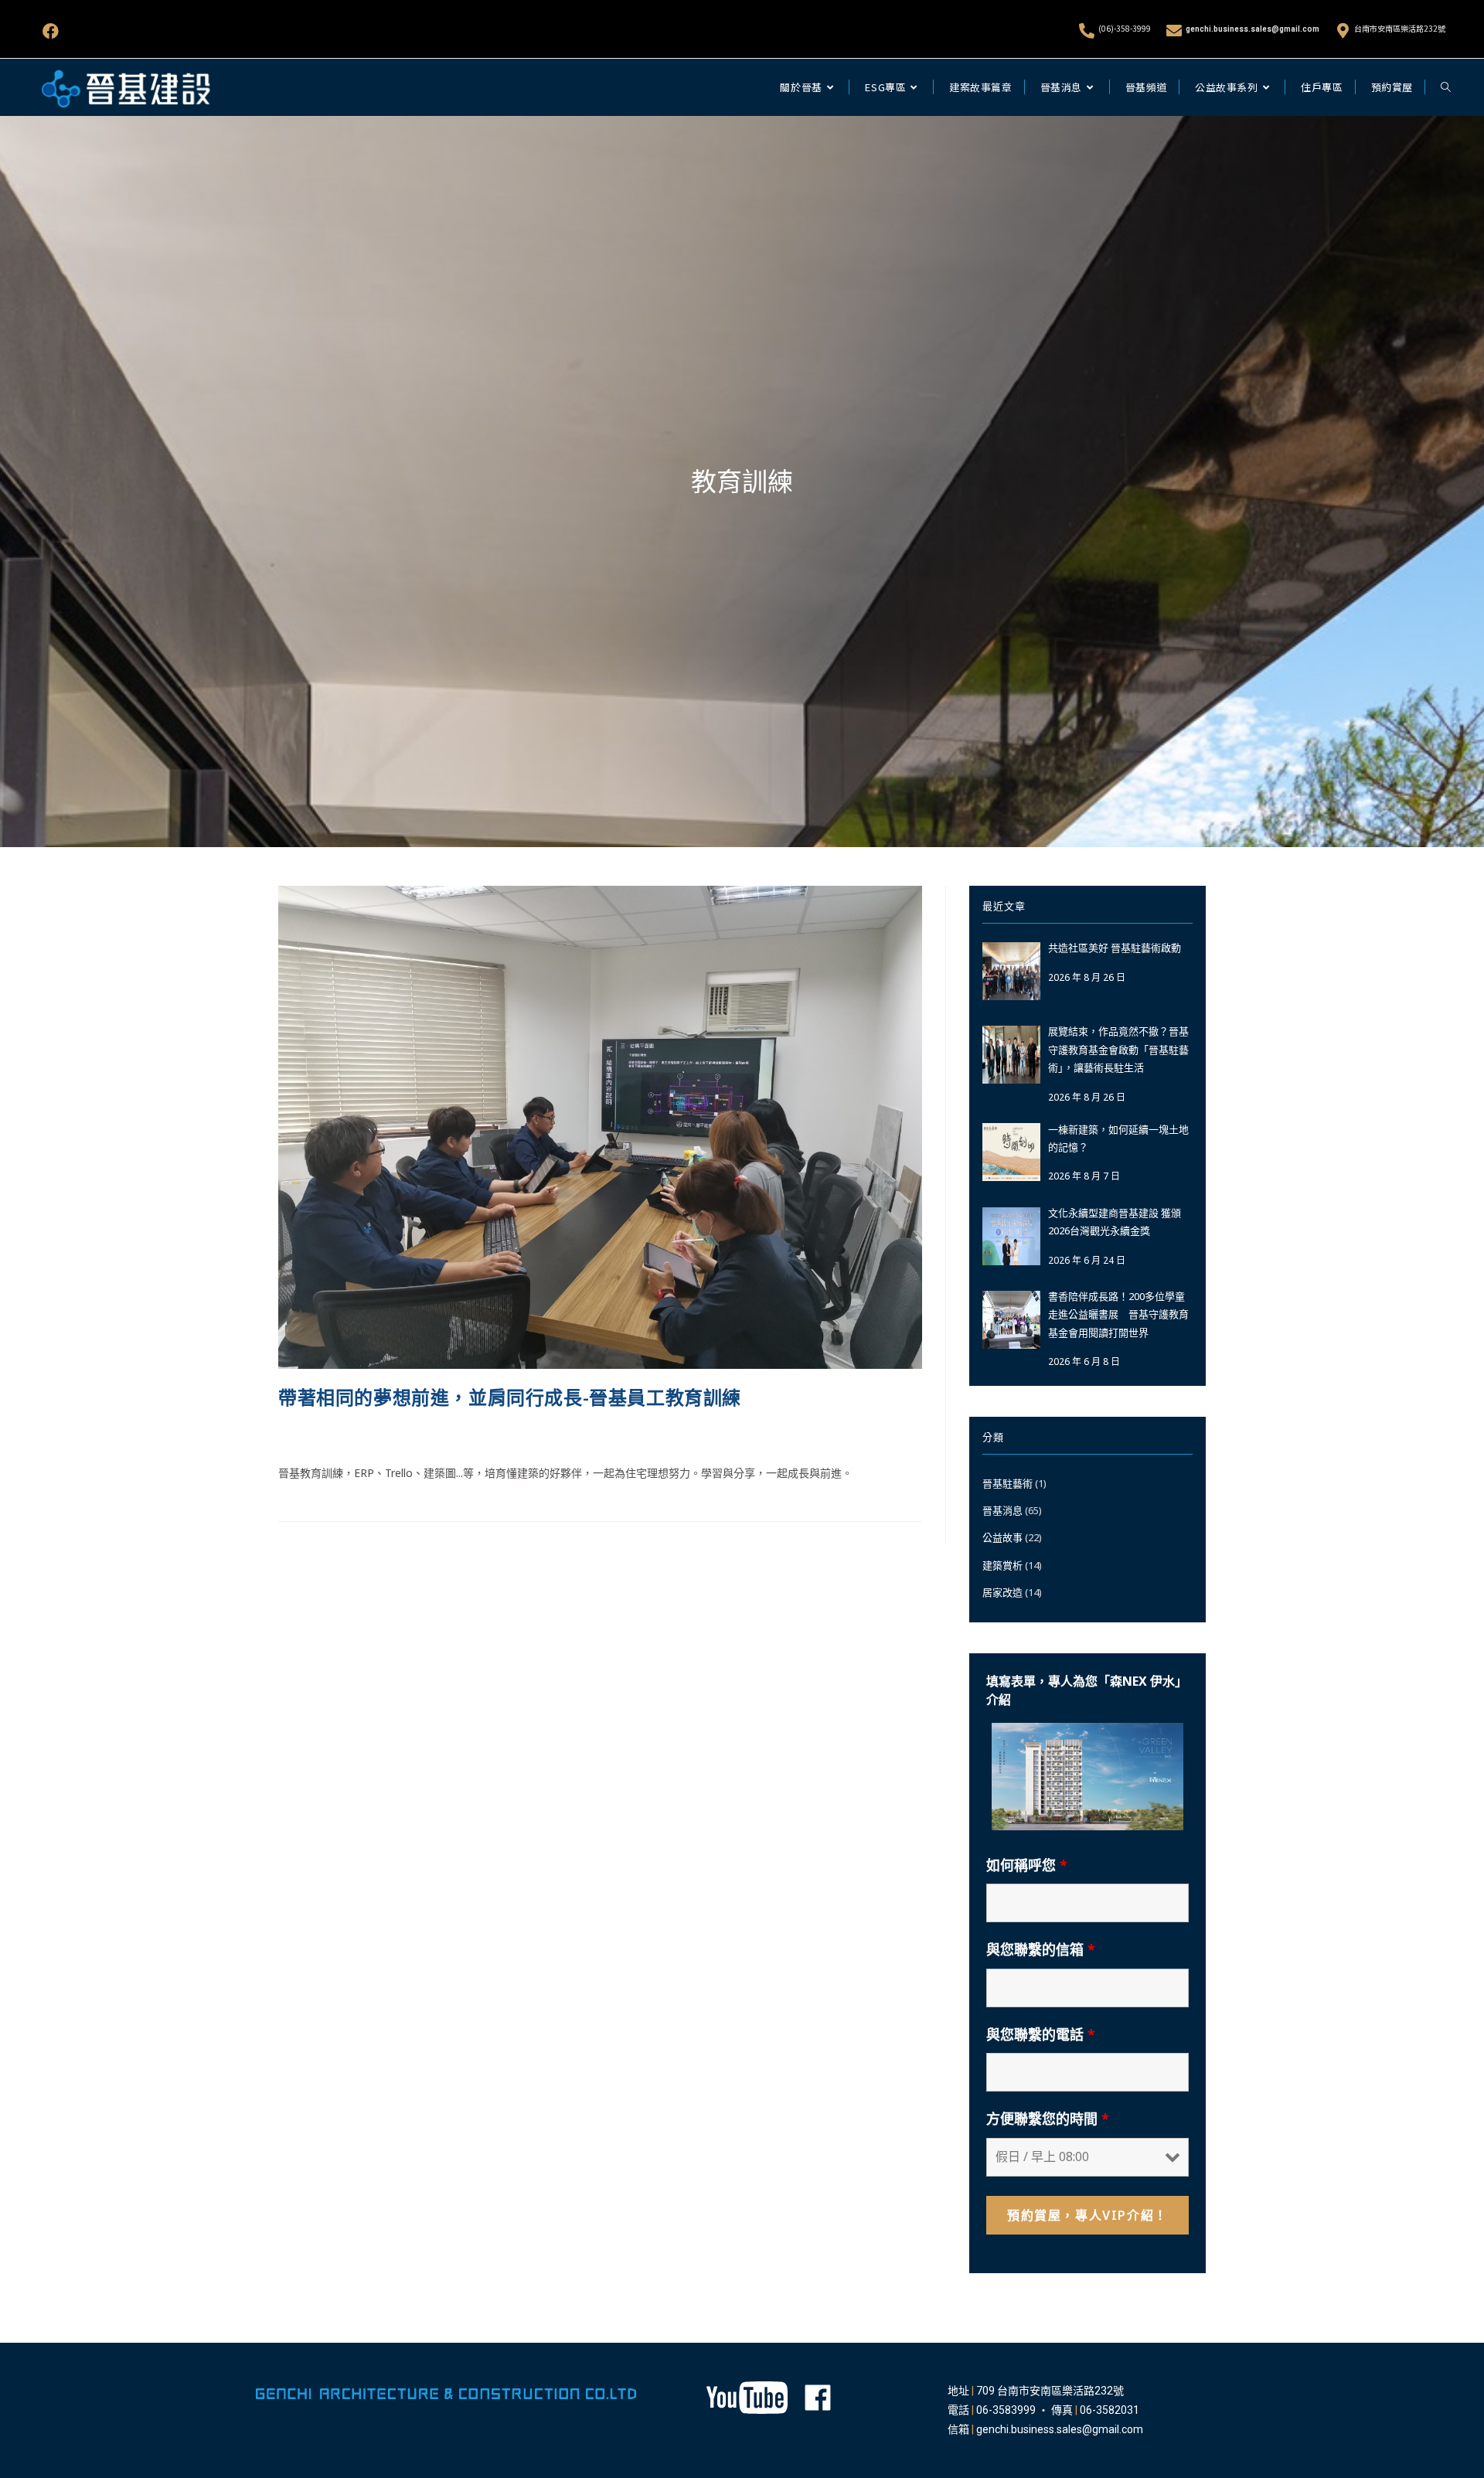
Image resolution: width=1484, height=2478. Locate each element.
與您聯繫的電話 (1041, 2034)
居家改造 (1002, 1592)
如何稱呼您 (1027, 1865)
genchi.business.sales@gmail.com (1253, 29)
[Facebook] (51, 31)
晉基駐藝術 (1007, 1483)
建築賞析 (1002, 1565)
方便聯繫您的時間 (1048, 2119)
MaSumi (298, 1434)
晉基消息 (480, 1434)
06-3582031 (1110, 2410)
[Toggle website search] (1446, 87)
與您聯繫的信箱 (1041, 1949)
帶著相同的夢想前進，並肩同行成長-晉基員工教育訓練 (510, 1397)
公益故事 (1002, 1537)
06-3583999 (1006, 2410)
